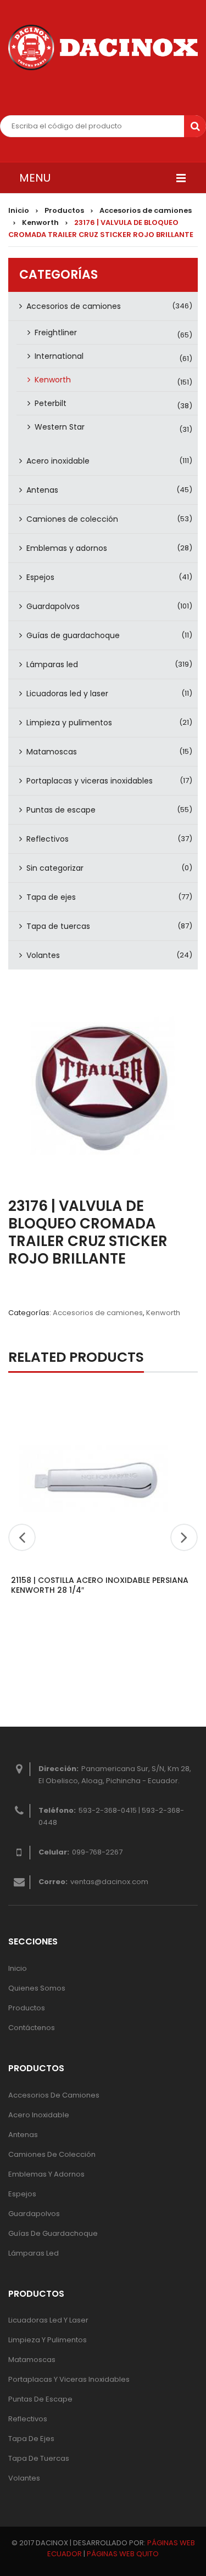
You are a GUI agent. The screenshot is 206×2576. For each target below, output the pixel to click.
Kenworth (40, 222)
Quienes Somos (37, 1988)
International (59, 356)
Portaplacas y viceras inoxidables (90, 781)
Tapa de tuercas (58, 926)
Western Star (60, 427)
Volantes (43, 955)
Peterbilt (51, 403)
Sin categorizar (55, 868)
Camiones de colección (72, 519)
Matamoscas (52, 752)
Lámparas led (52, 664)
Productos (64, 210)
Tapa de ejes (51, 897)
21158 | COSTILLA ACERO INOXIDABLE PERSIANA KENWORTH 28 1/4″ (100, 1585)
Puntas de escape (61, 810)
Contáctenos (32, 2028)
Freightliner (56, 332)
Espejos (40, 577)
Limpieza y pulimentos (69, 723)
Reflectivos (48, 839)
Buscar (195, 126)
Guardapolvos (53, 606)
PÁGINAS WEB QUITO (123, 2554)
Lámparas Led (34, 2253)
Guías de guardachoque (73, 635)
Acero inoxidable (58, 461)
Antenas (42, 490)
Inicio (19, 210)
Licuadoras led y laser (67, 694)
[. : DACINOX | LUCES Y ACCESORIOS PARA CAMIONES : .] (103, 47)
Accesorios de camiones (146, 210)
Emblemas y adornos (67, 548)
